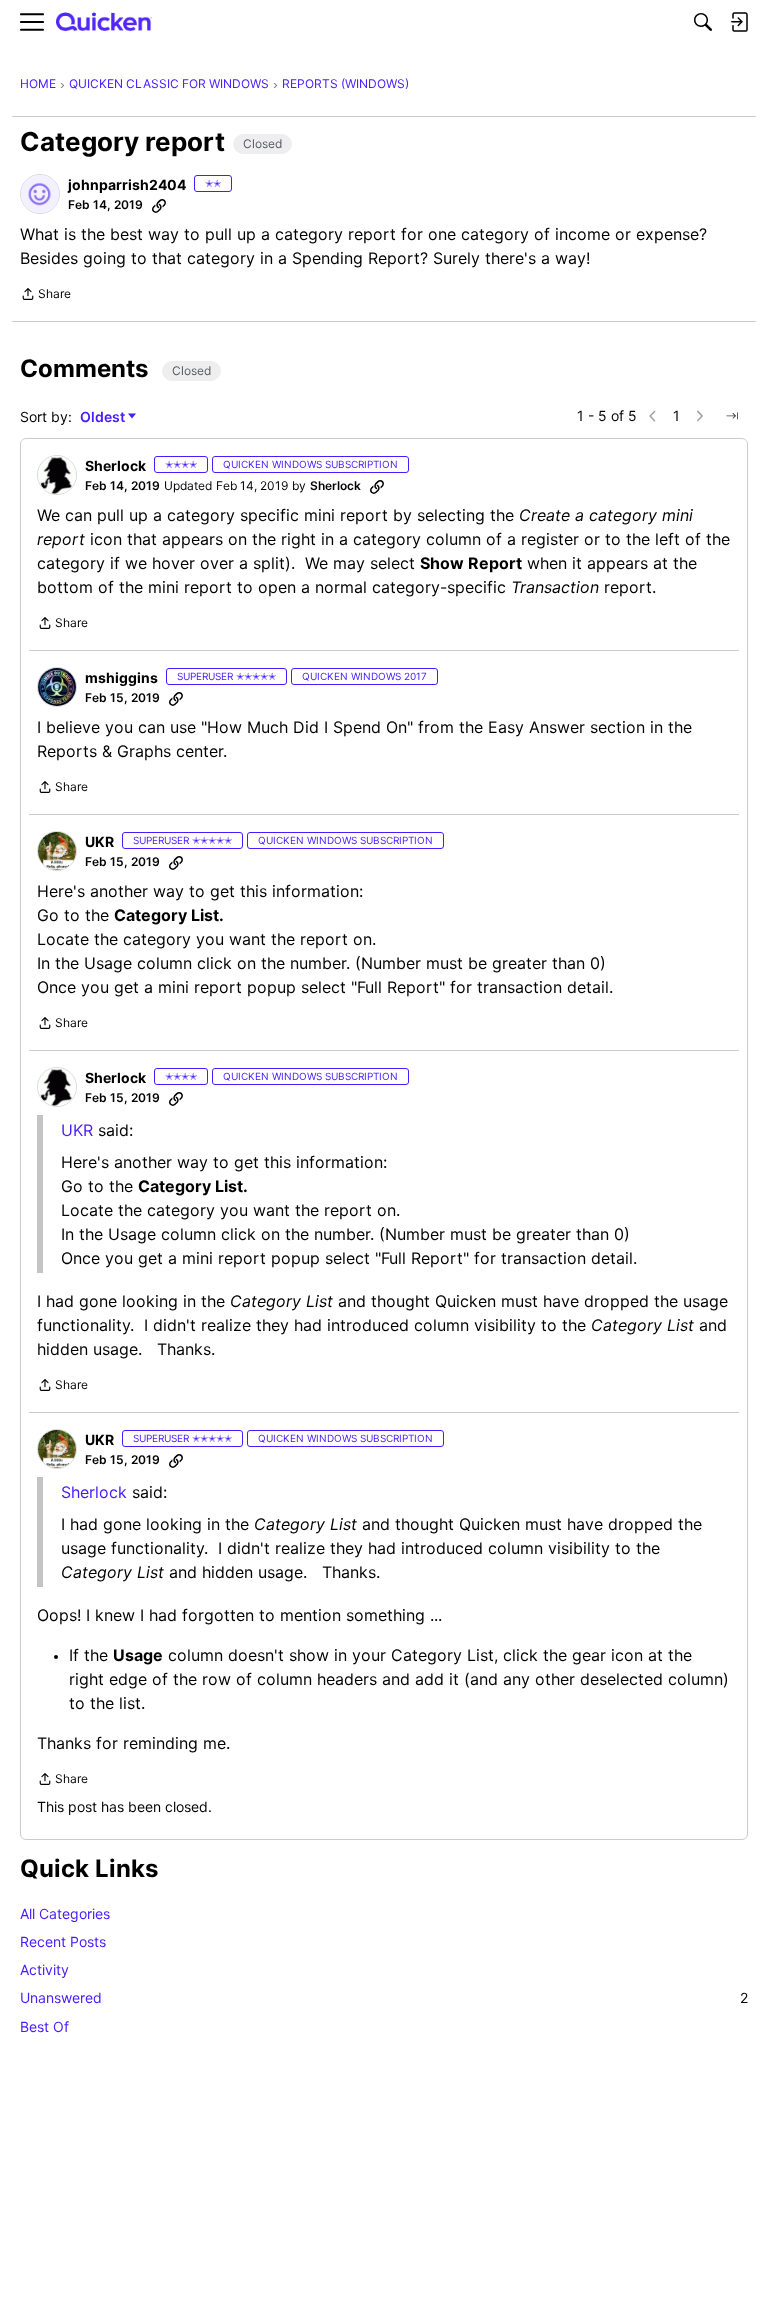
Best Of (44, 2026)
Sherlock (94, 1492)
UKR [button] (99, 841)
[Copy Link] (159, 205)
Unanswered (384, 1997)
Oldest (104, 417)
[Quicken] (104, 22)
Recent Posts (63, 1941)
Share (45, 296)
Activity (44, 1969)
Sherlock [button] (115, 465)
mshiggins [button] (121, 677)
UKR (77, 1130)
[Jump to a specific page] (732, 416)
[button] (40, 194)
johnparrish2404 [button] (127, 184)
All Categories (65, 1913)
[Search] (703, 22)
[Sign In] (739, 22)
